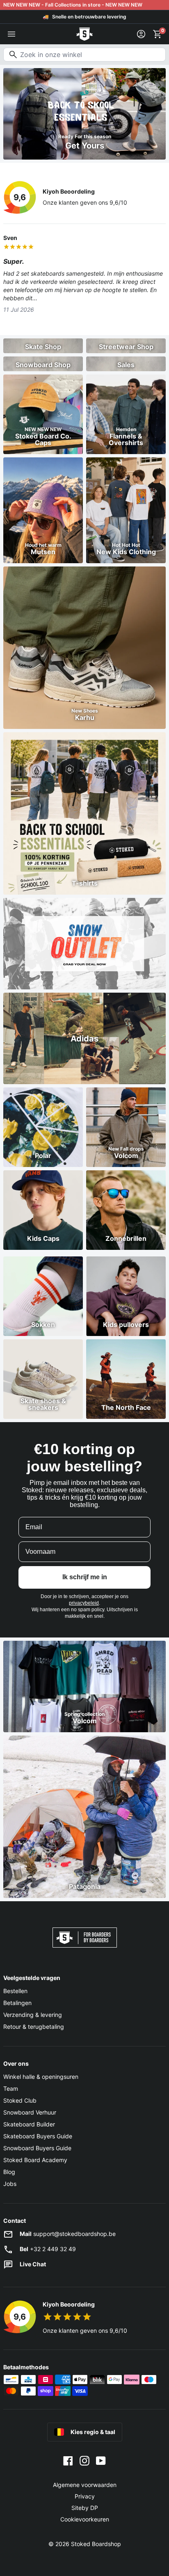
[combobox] (84, 55)
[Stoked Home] (84, 34)
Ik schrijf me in (85, 1577)
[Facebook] (68, 2460)
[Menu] (11, 34)
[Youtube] (101, 2460)
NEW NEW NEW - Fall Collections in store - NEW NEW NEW (73, 5)
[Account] (141, 34)
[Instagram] (84, 2460)
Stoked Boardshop (96, 2544)
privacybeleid (84, 1603)
